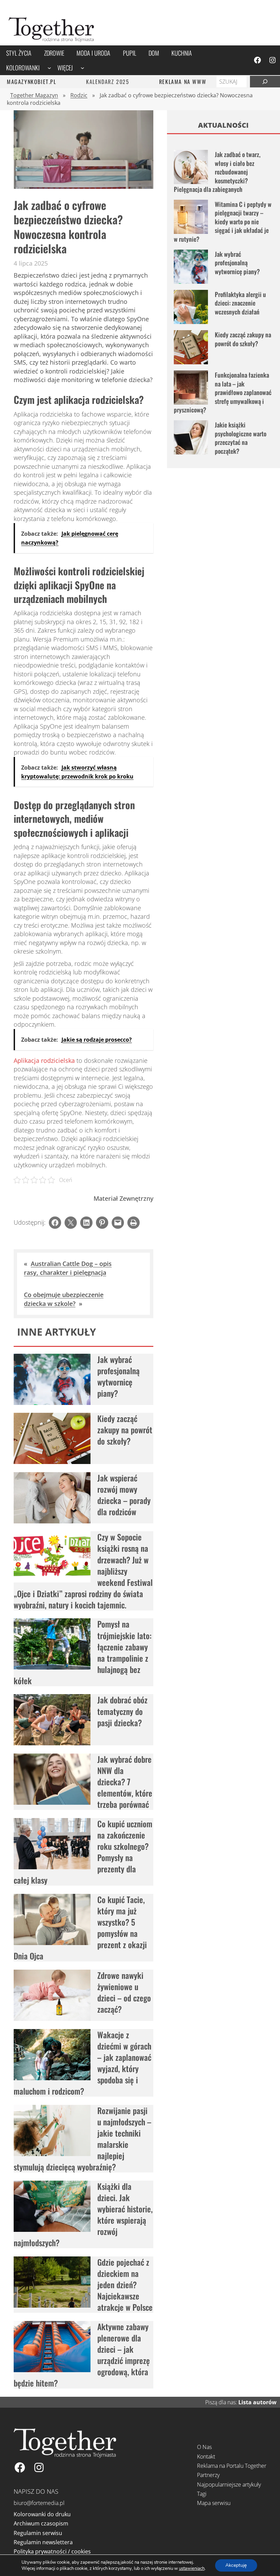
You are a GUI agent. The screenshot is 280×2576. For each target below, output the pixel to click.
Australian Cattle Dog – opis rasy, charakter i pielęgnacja (68, 1268)
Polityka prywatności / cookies (52, 2551)
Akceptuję (236, 2565)
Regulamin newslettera (43, 2542)
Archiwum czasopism (41, 2523)
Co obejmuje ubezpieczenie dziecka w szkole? (64, 1299)
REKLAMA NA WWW (183, 82)
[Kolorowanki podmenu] (49, 68)
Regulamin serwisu (38, 2533)
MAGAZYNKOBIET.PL (32, 82)
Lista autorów (257, 2402)
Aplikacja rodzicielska (44, 1060)
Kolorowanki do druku (42, 2514)
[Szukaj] (265, 82)
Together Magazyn (34, 95)
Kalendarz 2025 (108, 82)
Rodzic (79, 95)
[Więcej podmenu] (82, 68)
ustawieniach (192, 2568)
